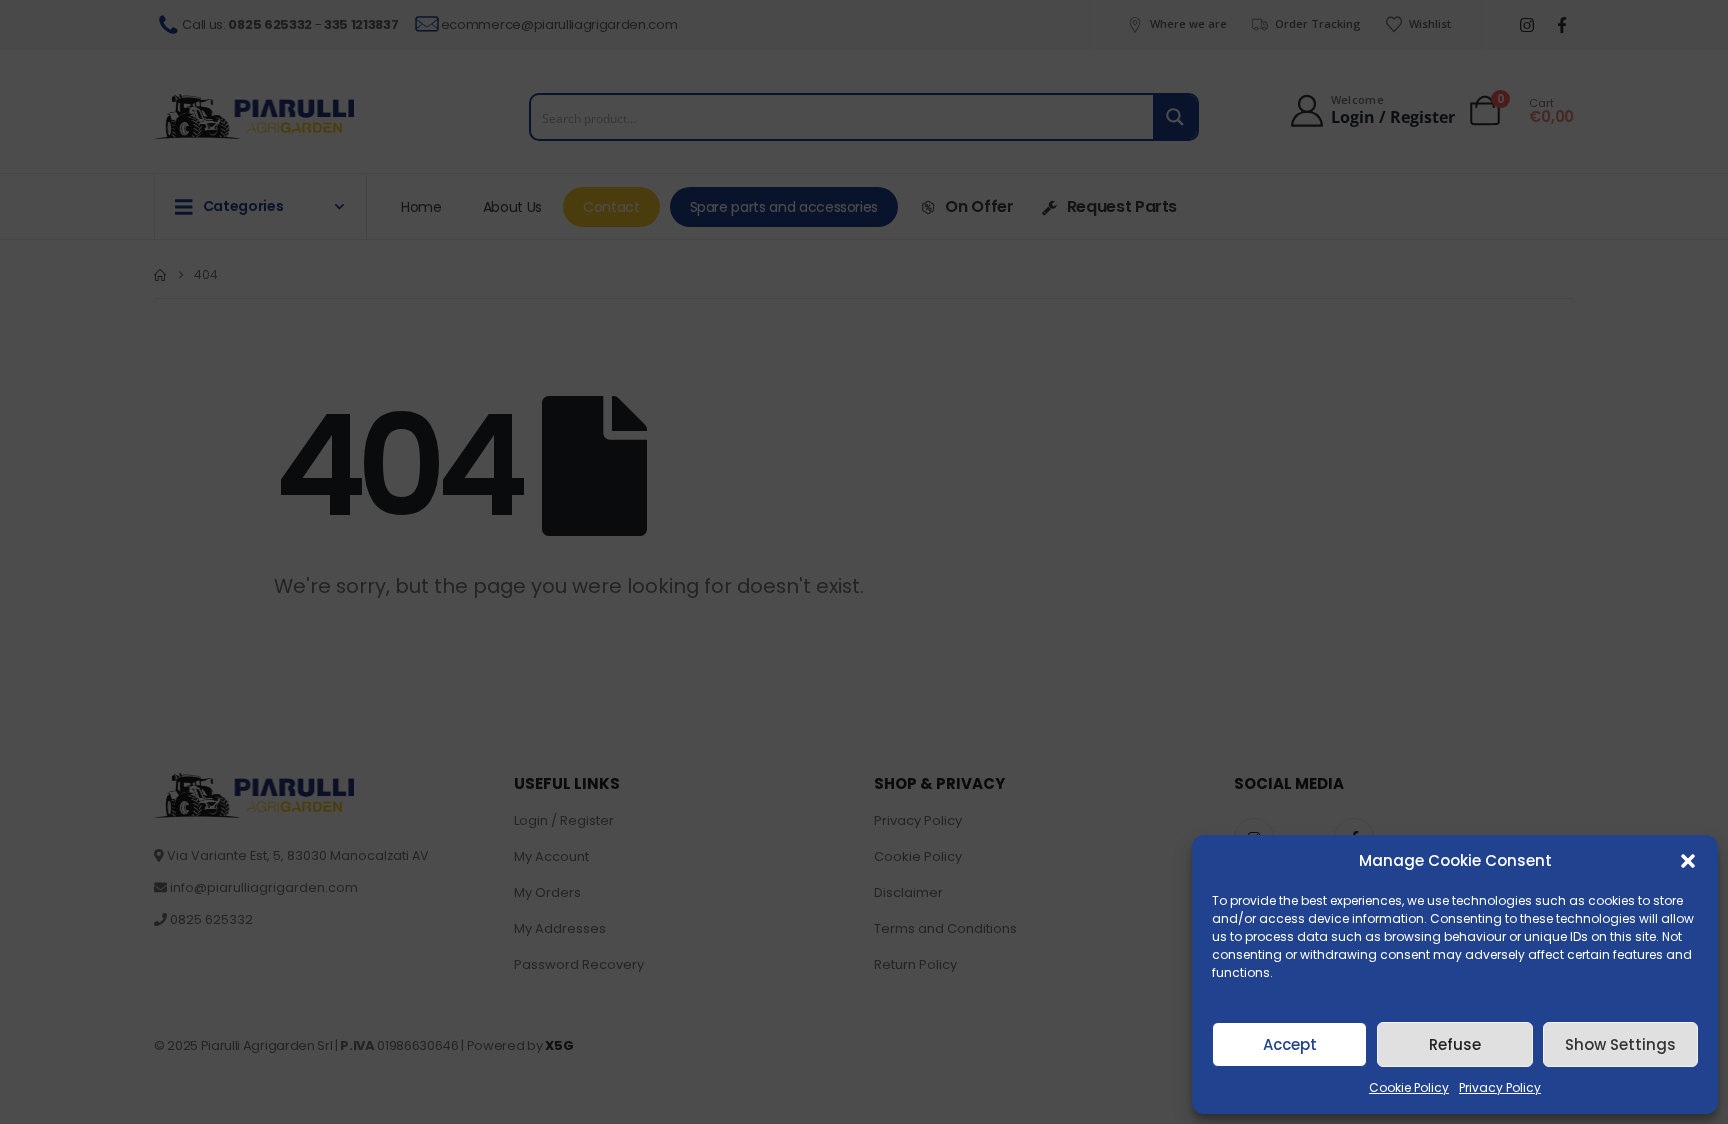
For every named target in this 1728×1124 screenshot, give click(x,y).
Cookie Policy (1409, 1087)
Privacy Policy (1500, 1087)
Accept (1290, 1044)
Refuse (1455, 1044)
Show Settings (1620, 1044)
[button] (1688, 861)
